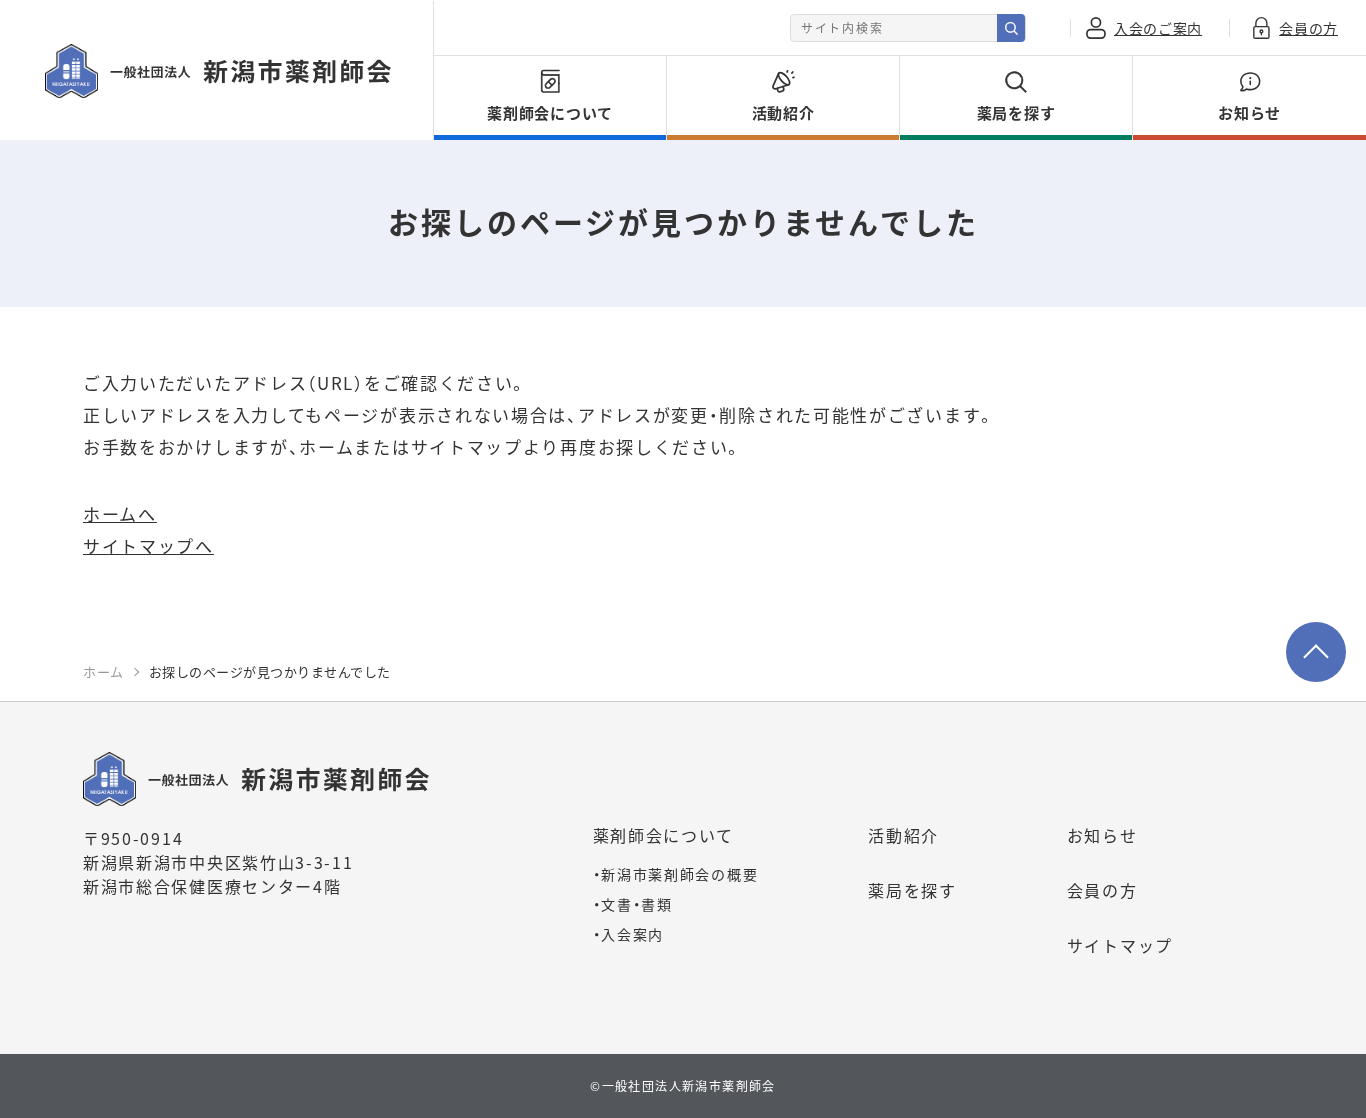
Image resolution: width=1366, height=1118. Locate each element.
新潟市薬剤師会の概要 (676, 874)
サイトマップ (1120, 945)
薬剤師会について (664, 835)
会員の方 (1102, 890)
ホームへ (120, 513)
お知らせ (1102, 835)
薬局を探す (912, 890)
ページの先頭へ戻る (1316, 652)
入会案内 (629, 934)
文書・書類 (633, 904)
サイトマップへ (148, 545)
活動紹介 (903, 835)
